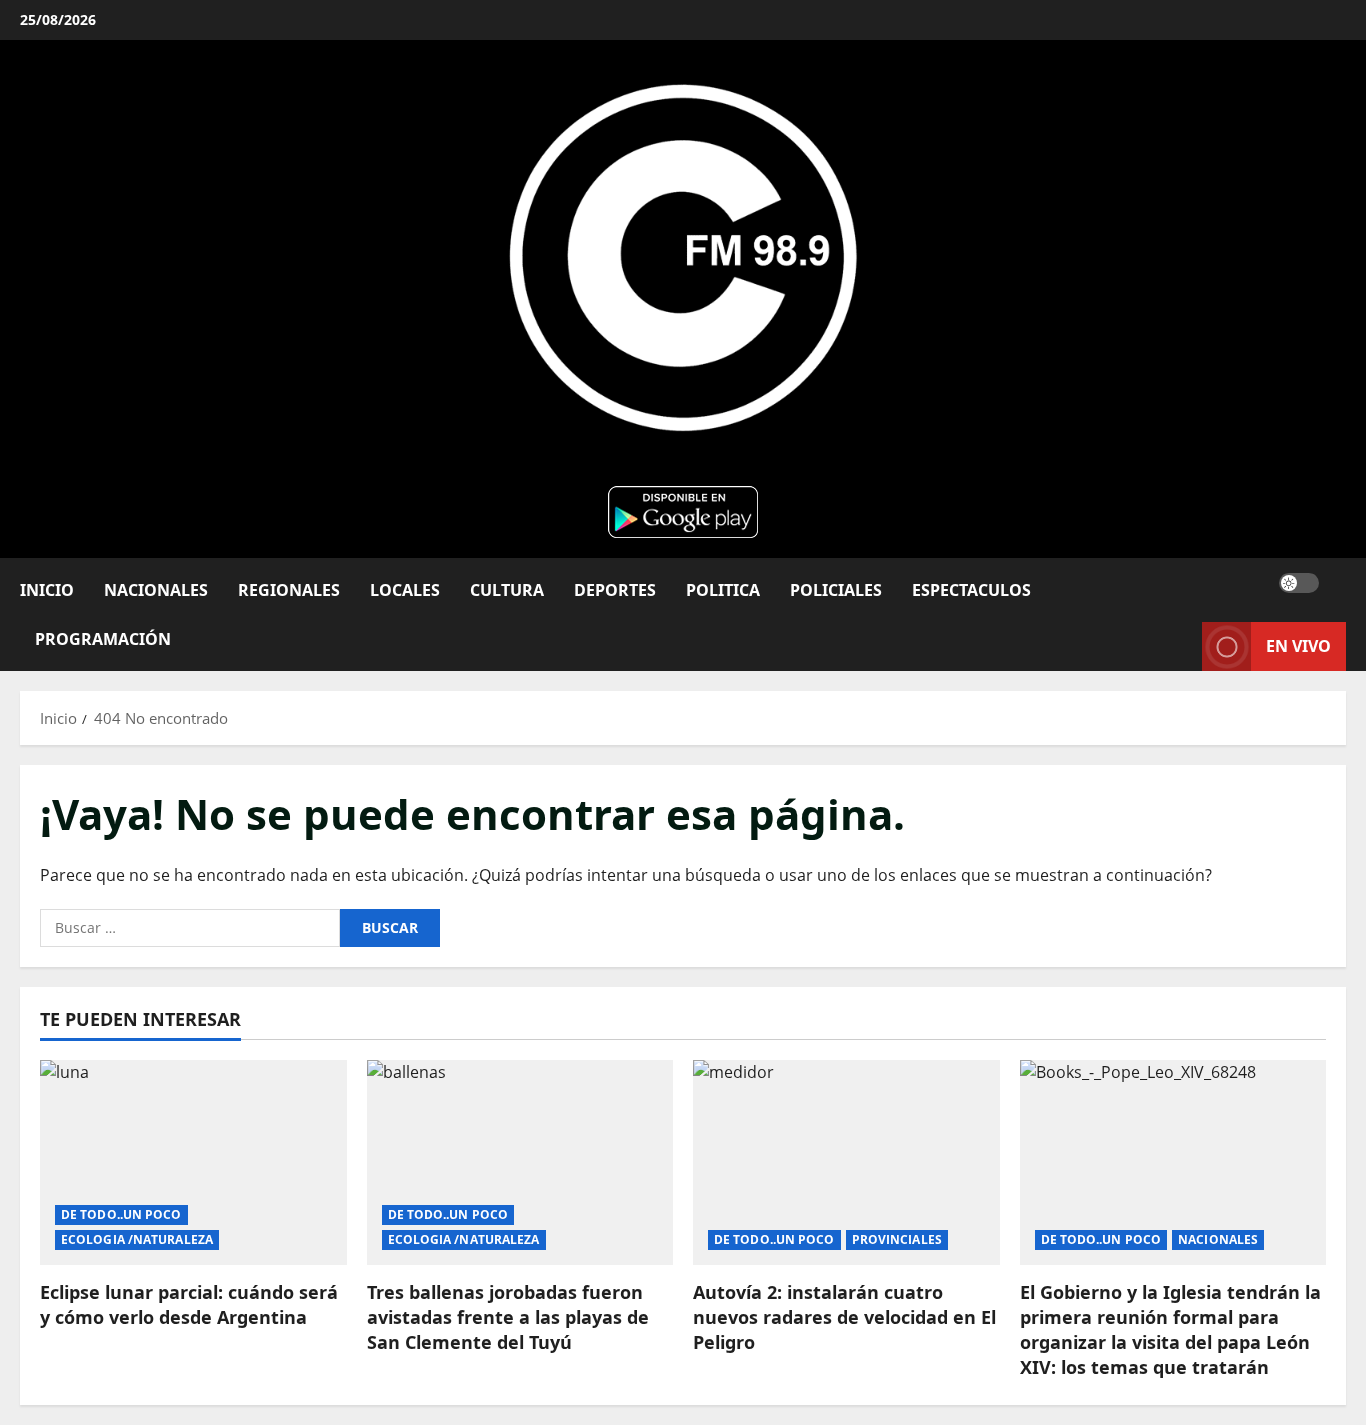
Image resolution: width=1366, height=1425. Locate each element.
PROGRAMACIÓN (103, 638)
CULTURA (507, 589)
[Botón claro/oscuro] (1299, 582)
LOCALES (405, 589)
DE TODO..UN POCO (121, 1214)
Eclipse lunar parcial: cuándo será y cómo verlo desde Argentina (189, 1304)
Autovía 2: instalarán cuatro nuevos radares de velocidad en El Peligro (844, 1317)
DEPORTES (615, 589)
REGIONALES (289, 589)
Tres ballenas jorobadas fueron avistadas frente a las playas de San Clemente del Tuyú (508, 1317)
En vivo (1298, 645)
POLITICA (723, 589)
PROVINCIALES (897, 1239)
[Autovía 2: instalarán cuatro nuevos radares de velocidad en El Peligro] (846, 1162)
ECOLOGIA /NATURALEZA (137, 1239)
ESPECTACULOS (971, 589)
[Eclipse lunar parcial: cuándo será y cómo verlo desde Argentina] (193, 1162)
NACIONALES (156, 589)
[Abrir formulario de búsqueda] (1340, 582)
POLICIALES (836, 589)
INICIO (47, 589)
